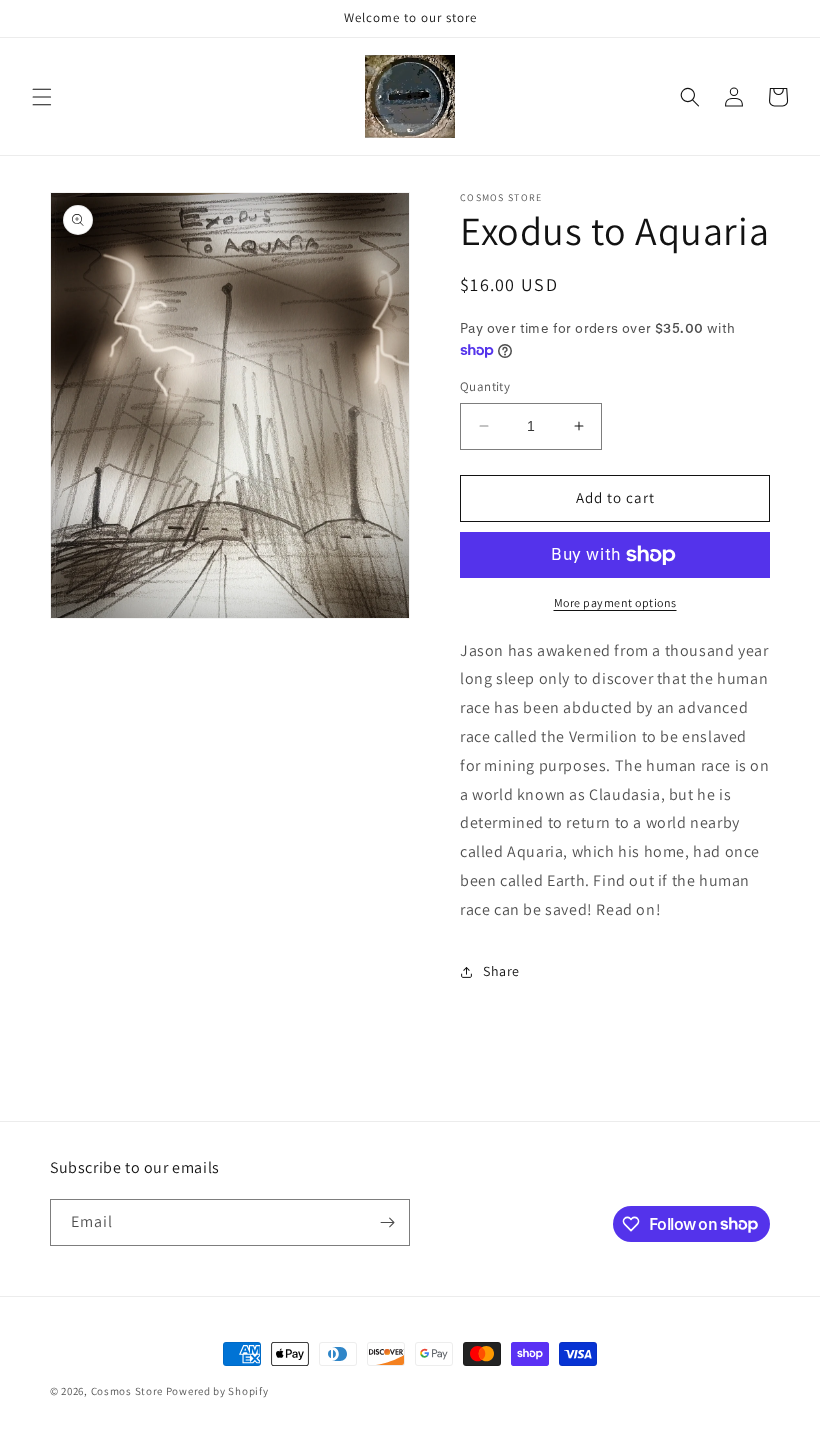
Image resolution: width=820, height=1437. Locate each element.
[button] (42, 97)
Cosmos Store (127, 1391)
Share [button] (501, 971)
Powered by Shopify (217, 1391)
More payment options (615, 602)
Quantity (485, 386)
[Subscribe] (387, 1222)
